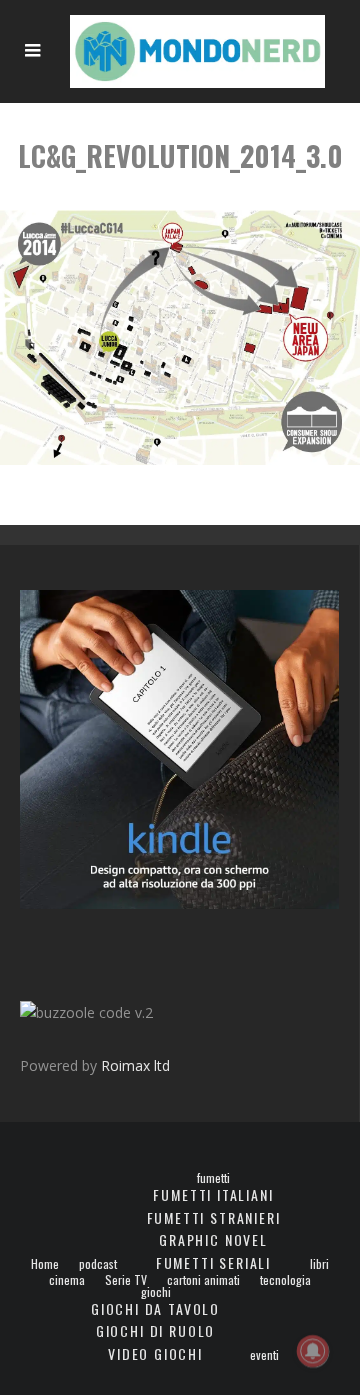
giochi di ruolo (155, 1330)
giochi (156, 1292)
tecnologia (285, 1280)
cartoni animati (203, 1280)
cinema (67, 1280)
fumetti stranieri (214, 1217)
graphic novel (213, 1239)
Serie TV (126, 1280)
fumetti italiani (213, 1194)
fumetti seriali (213, 1262)
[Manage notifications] (313, 1351)
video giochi (155, 1353)
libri (319, 1264)
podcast (98, 1264)
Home (45, 1264)
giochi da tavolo (155, 1308)
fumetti (213, 1178)
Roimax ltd (135, 1065)
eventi (264, 1355)
